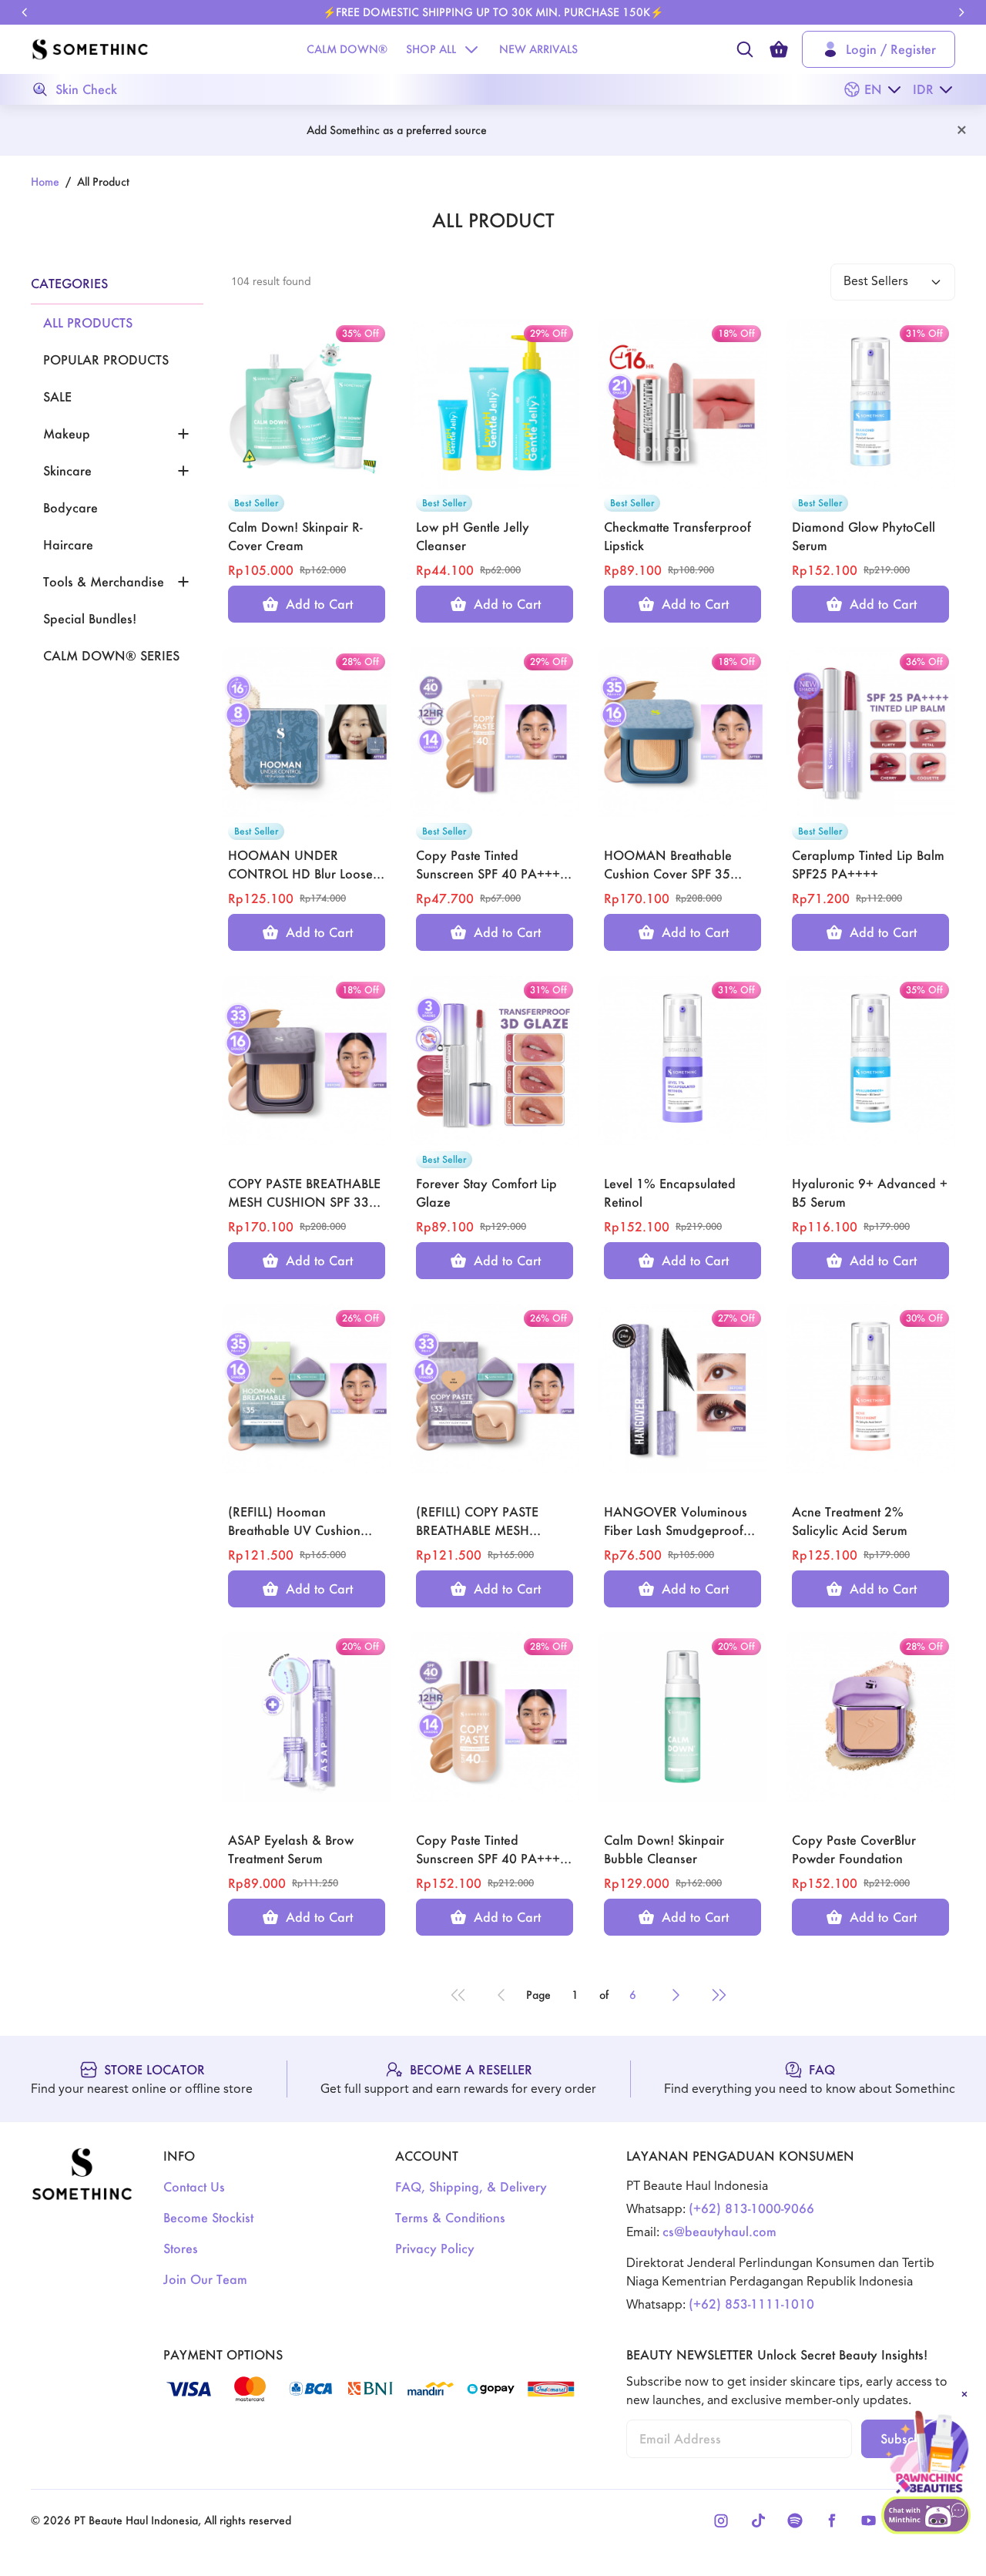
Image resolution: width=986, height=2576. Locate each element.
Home (45, 181)
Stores (181, 2248)
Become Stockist (208, 2217)
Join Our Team (205, 2279)
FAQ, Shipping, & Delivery (471, 2186)
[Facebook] (832, 2521)
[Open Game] (927, 2453)
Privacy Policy (435, 2248)
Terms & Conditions (450, 2217)
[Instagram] (721, 2521)
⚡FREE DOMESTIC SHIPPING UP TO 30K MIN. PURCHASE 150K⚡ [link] (493, 12)
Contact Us (194, 2186)
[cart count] (779, 49)
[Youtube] (869, 2521)
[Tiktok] (758, 2521)
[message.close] (964, 2394)
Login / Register (891, 49)
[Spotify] (795, 2521)
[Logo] (90, 49)
